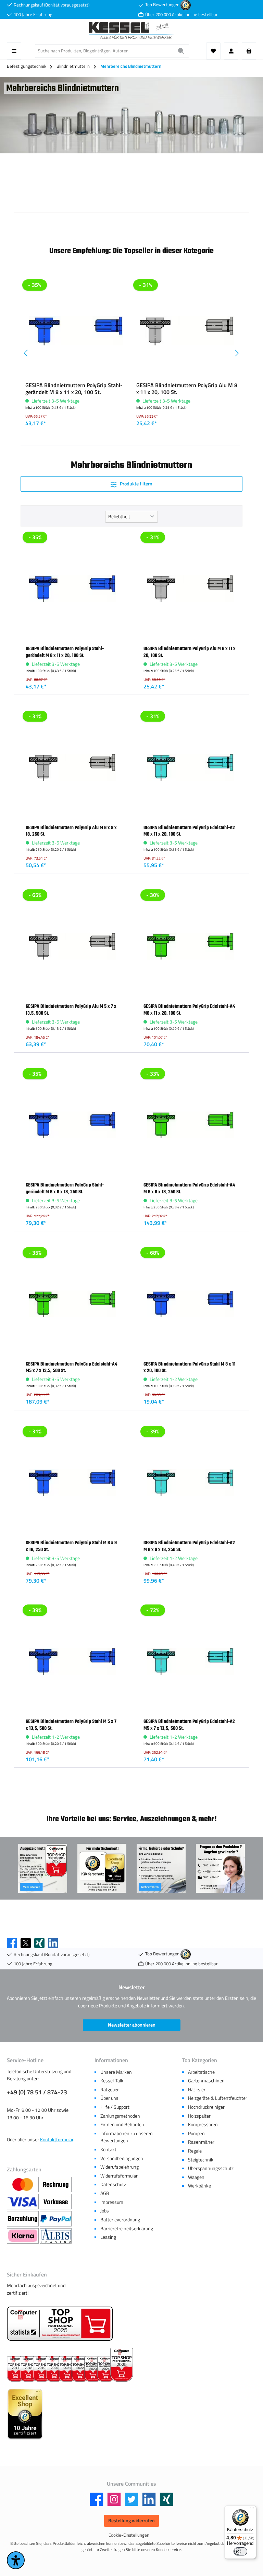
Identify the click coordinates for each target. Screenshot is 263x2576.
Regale (195, 2151)
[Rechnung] (56, 2185)
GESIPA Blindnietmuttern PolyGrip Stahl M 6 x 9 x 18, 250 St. (71, 1546)
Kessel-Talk (112, 2081)
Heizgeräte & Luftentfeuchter (218, 2098)
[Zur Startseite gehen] (131, 31)
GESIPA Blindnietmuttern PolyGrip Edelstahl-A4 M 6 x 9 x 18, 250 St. (189, 1188)
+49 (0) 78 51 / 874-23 (37, 2092)
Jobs (105, 2211)
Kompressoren (203, 2124)
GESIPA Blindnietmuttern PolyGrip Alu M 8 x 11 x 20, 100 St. (187, 389)
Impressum (112, 2202)
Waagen (196, 2177)
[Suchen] (181, 51)
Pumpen (196, 2133)
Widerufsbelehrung (120, 2167)
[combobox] (104, 51)
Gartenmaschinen (206, 2081)
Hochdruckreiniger (206, 2107)
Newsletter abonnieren (132, 2025)
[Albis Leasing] (56, 2236)
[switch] (240, 2551)
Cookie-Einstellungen (129, 2535)
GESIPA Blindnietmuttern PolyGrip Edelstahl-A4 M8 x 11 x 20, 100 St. (189, 1010)
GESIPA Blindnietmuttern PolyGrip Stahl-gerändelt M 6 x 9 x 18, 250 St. (65, 1188)
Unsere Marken (116, 2072)
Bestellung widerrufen (131, 2521)
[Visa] (23, 2202)
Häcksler (197, 2090)
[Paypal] (56, 2219)
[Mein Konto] (231, 51)
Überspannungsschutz (211, 2168)
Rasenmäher (201, 2142)
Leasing (108, 2237)
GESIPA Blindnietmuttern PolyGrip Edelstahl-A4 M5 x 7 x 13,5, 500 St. (71, 1367)
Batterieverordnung (120, 2220)
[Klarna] (23, 2236)
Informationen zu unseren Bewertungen (127, 2137)
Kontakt (108, 2149)
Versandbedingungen (122, 2158)
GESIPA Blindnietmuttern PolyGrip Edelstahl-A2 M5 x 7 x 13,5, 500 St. (189, 1725)
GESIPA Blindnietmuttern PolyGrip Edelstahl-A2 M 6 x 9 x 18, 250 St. (189, 1546)
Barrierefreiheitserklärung (127, 2229)
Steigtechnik (201, 2160)
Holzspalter (199, 2116)
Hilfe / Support (115, 2107)
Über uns (109, 2098)
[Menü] (14, 51)
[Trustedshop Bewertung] (186, 5)
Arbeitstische (201, 2072)
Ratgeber (110, 2090)
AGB (105, 2193)
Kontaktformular (57, 2140)
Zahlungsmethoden (120, 2116)
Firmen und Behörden (122, 2124)
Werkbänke (199, 2186)
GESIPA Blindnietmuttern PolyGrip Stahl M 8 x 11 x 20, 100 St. (190, 1367)
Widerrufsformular (119, 2176)
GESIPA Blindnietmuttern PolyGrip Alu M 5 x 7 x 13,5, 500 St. (71, 1010)
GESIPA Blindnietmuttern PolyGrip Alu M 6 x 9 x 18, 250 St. (71, 831)
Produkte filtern (136, 484)
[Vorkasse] (56, 2202)
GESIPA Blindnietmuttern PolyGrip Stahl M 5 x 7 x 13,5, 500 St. (71, 1725)
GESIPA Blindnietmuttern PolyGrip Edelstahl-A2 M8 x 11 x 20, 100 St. (189, 831)
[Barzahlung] (23, 2219)
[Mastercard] (23, 2185)
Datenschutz (113, 2184)
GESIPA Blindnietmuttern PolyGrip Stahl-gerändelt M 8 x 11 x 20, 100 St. (74, 389)
